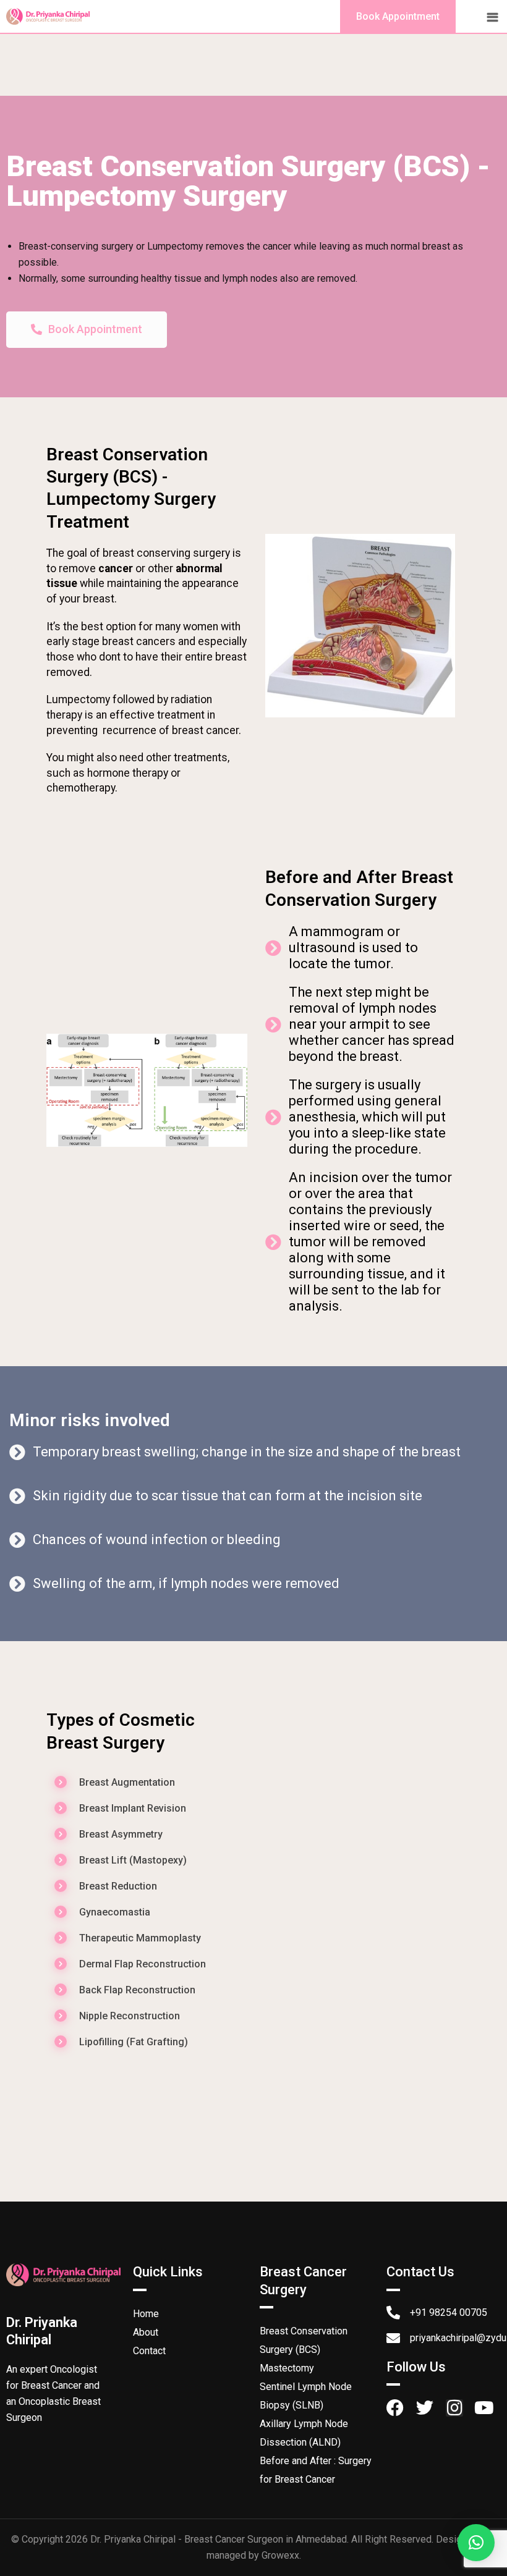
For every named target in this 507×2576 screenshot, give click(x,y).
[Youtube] (484, 2408)
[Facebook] (395, 2408)
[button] (476, 2543)
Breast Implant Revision (133, 1808)
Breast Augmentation (127, 1782)
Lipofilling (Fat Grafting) (134, 2042)
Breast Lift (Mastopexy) (133, 1860)
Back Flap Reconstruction (137, 1990)
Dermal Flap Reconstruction (143, 1964)
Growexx (280, 2555)
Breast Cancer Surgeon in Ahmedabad (266, 2539)
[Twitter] (425, 2408)
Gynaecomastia (115, 1912)
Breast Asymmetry (121, 1834)
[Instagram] (454, 2408)
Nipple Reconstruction (130, 2016)
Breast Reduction (118, 1886)
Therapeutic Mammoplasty (140, 1938)
